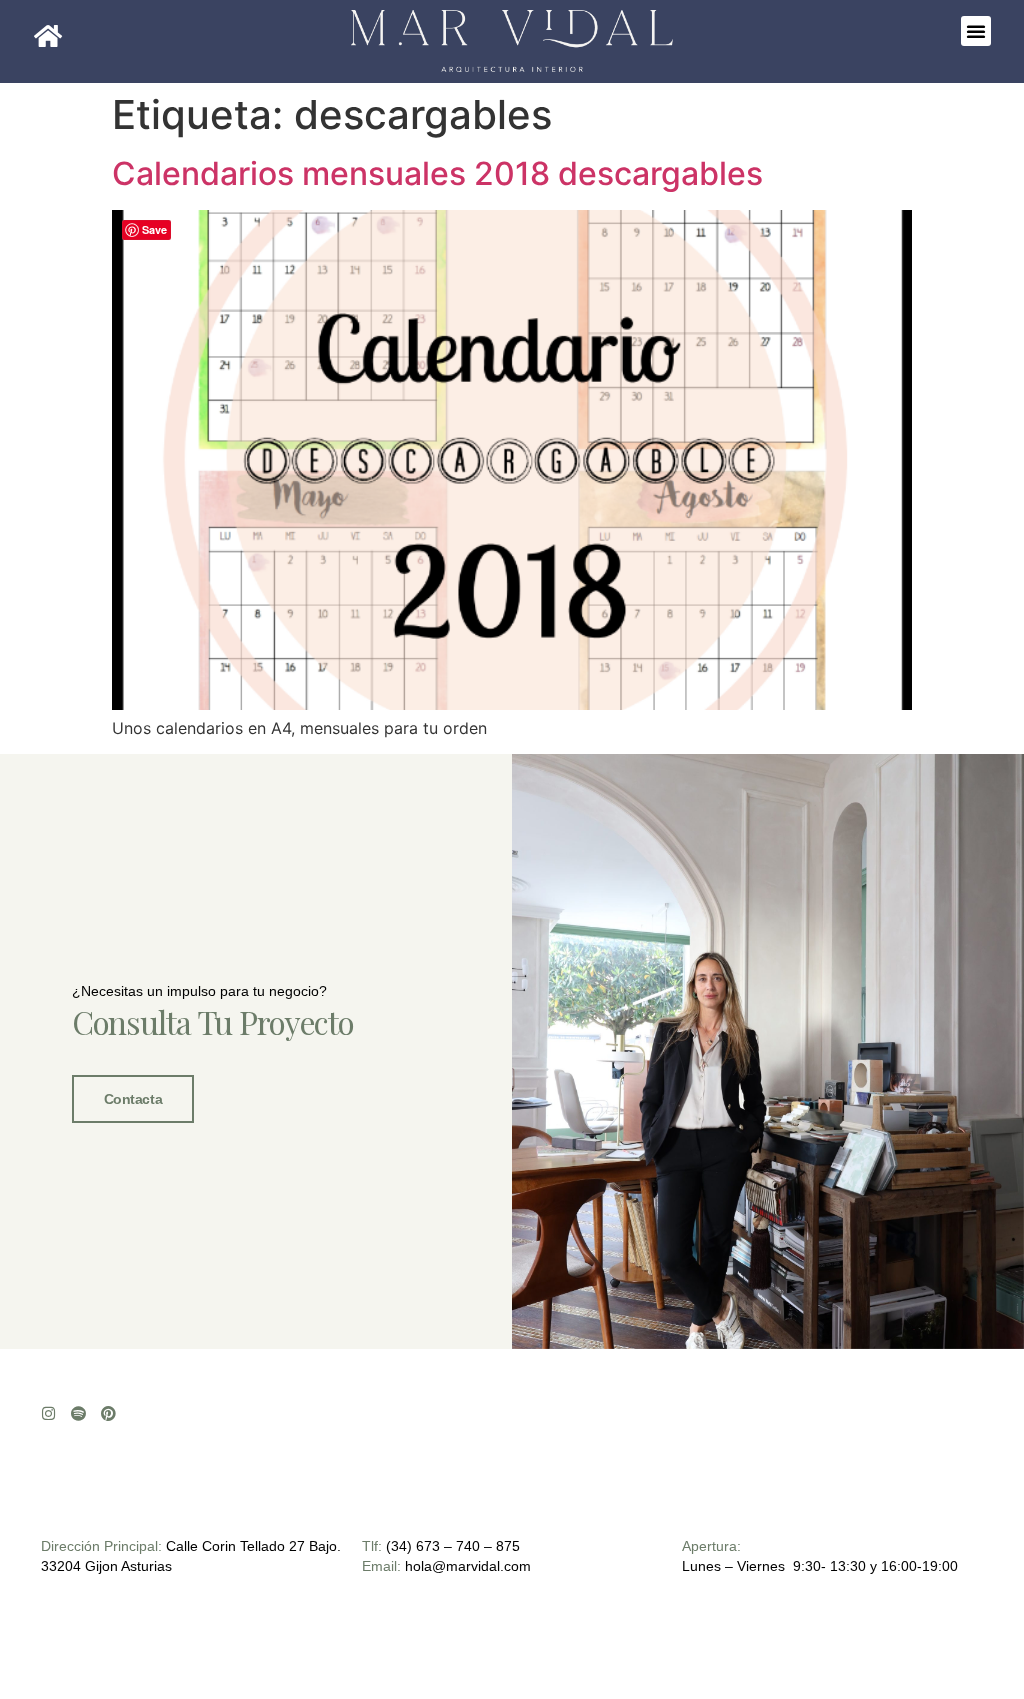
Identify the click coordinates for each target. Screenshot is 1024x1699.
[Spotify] (78, 1413)
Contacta (133, 1099)
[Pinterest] (108, 1413)
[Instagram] (48, 1413)
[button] (976, 31)
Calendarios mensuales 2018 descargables (437, 173)
